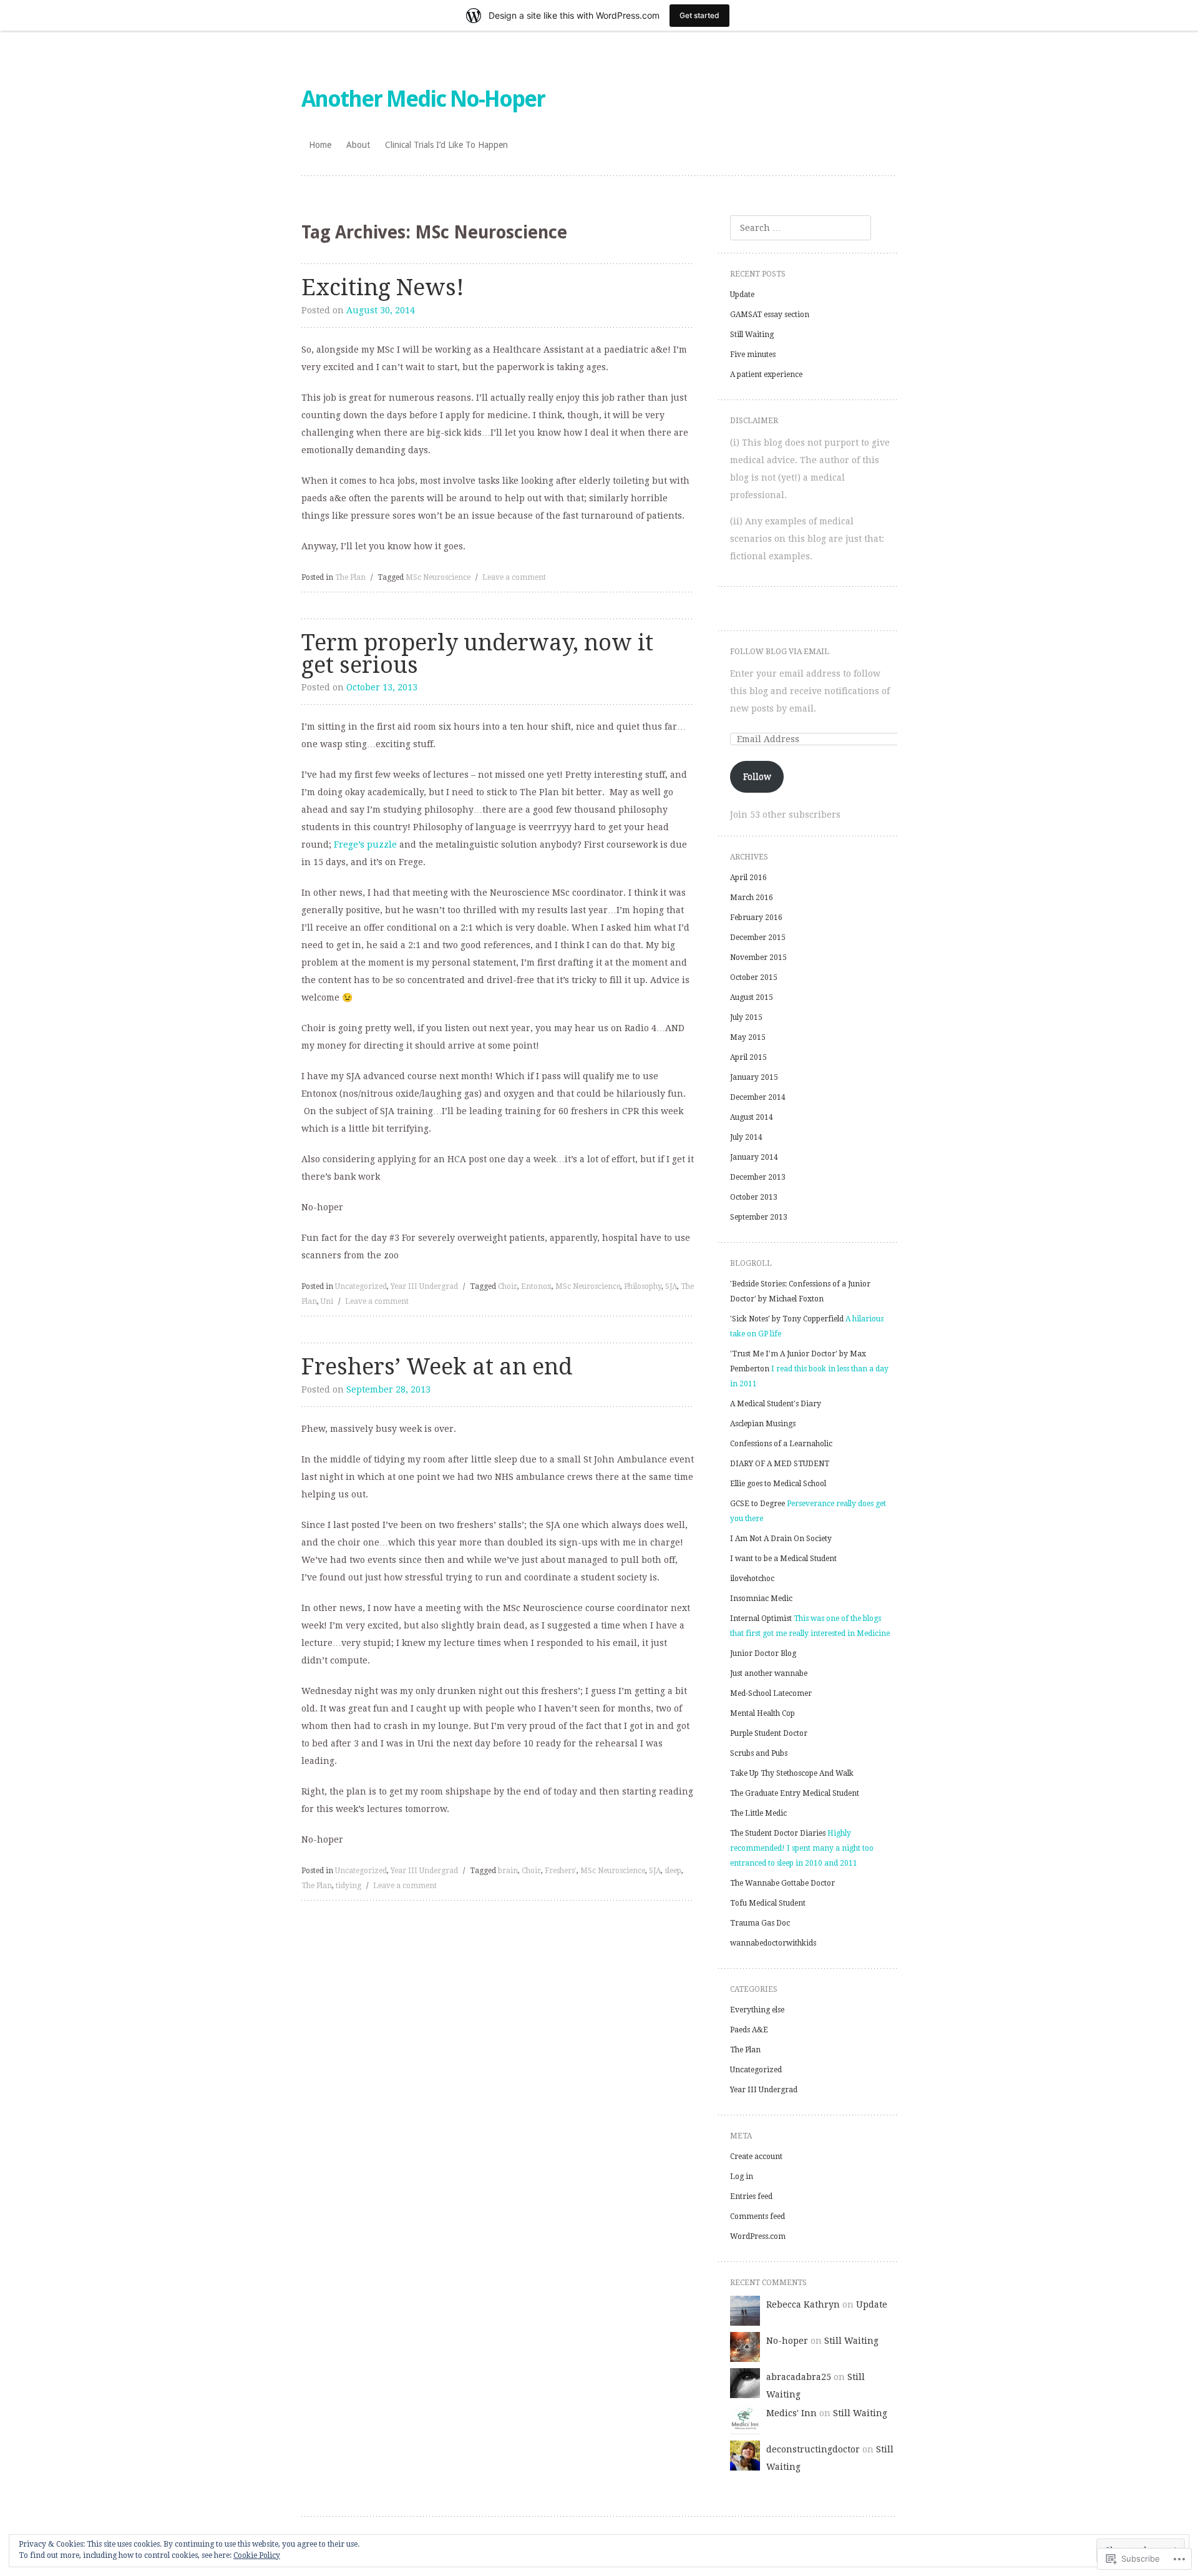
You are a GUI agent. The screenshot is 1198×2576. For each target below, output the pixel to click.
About (358, 145)
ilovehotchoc (752, 1579)
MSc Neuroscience (438, 577)
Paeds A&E (749, 2030)
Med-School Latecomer (771, 1693)
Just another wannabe (769, 1673)
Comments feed (757, 2216)
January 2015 (754, 1077)
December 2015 (758, 938)
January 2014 (754, 1157)
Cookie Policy (257, 2555)
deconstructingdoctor (813, 2449)
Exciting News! (383, 287)
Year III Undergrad (424, 1286)
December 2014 (758, 1097)
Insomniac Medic (761, 1599)
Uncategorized (361, 1286)
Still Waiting (752, 335)
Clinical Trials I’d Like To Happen (446, 145)
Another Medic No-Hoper (423, 99)
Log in (742, 2177)
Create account (756, 2157)
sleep (673, 1871)
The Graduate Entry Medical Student (795, 1793)
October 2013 (754, 1197)
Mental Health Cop (762, 1713)
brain (508, 1871)
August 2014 (752, 1117)
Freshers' (561, 1871)
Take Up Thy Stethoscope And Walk (792, 1773)
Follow (757, 776)
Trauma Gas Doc (760, 1923)
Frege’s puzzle (365, 845)
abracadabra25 (799, 2377)
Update (742, 295)
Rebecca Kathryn (803, 2304)
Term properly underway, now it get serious (477, 654)
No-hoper (787, 2341)
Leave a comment (514, 577)
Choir (508, 1286)
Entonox (536, 1286)
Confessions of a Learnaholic (781, 1444)
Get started (699, 15)
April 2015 (748, 1057)
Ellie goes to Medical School (778, 1484)
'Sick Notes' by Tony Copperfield (787, 1319)
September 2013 (759, 1217)
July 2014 (746, 1137)
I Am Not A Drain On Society (781, 1539)
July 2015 (746, 1017)
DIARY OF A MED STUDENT (780, 1464)
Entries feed (751, 2196)
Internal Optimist (761, 1619)
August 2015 (752, 997)
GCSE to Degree (757, 1504)
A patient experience (766, 375)
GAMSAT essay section (770, 315)
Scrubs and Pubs (759, 1753)
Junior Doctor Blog (763, 1653)
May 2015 (748, 1037)
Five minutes (753, 355)
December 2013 (758, 1177)
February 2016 (756, 918)
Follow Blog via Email (780, 652)
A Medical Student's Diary (776, 1404)
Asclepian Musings (763, 1424)
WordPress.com (758, 2236)
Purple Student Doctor (769, 1733)
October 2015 (754, 977)
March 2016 (752, 898)
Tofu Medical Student (768, 1903)
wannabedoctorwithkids (773, 1943)
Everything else (757, 2010)
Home (320, 145)
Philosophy (643, 1286)
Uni (327, 1301)
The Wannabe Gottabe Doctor (782, 1883)
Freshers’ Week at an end (437, 1367)
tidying (348, 1886)
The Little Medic (758, 1813)
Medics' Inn (791, 2413)
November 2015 (758, 957)
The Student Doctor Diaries (778, 1833)
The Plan (350, 577)
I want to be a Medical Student (783, 1559)
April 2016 (748, 878)
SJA (671, 1286)
